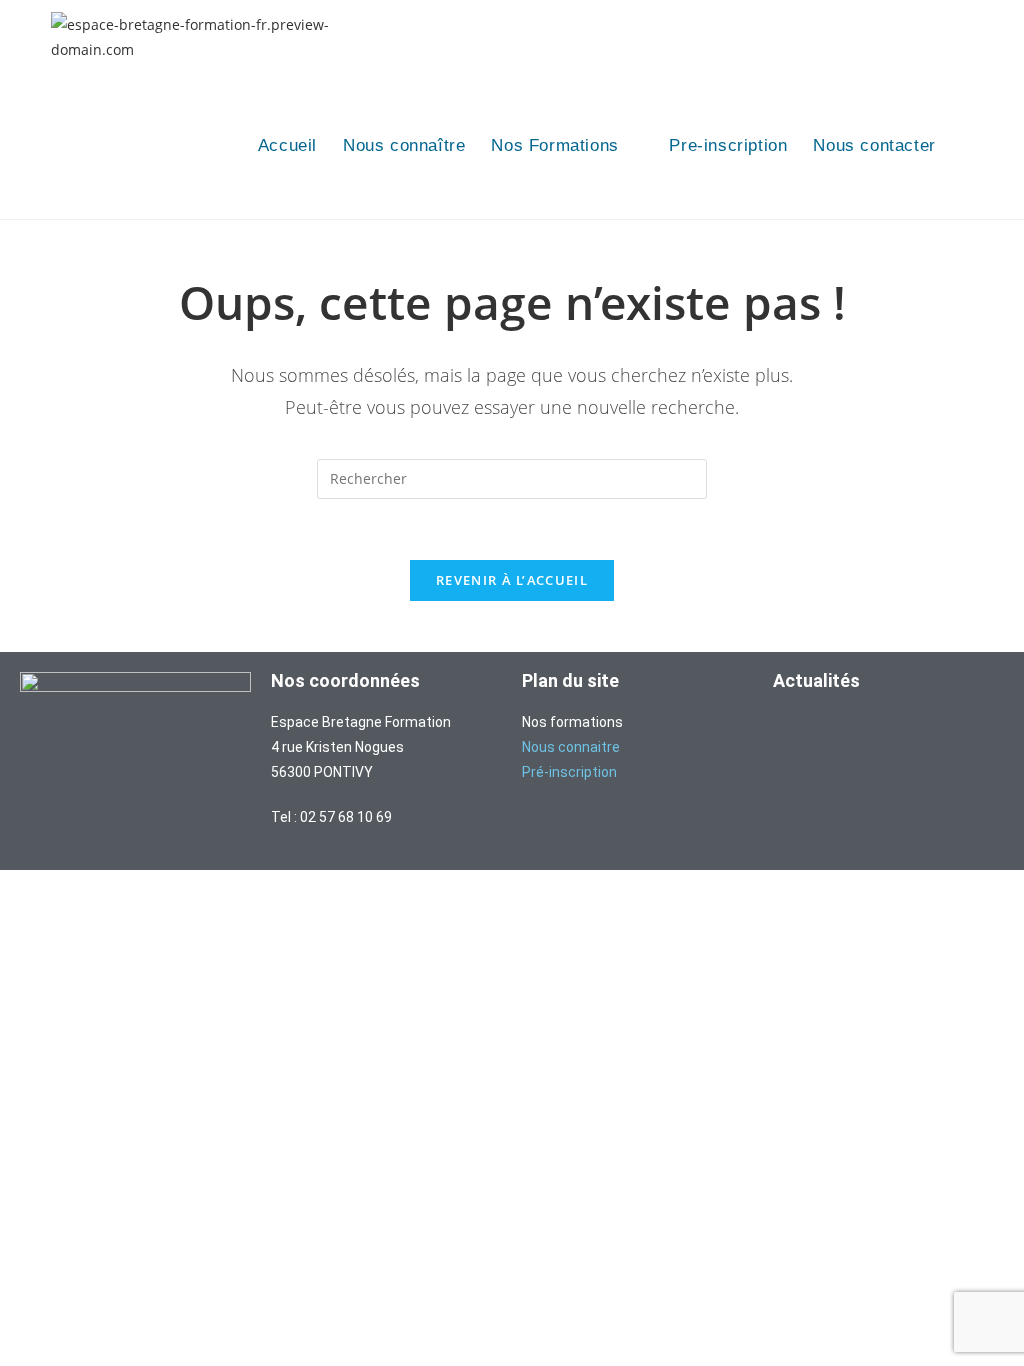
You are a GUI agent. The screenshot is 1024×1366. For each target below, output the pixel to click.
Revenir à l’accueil (512, 580)
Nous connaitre (571, 747)
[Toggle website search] (968, 146)
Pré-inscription (569, 772)
